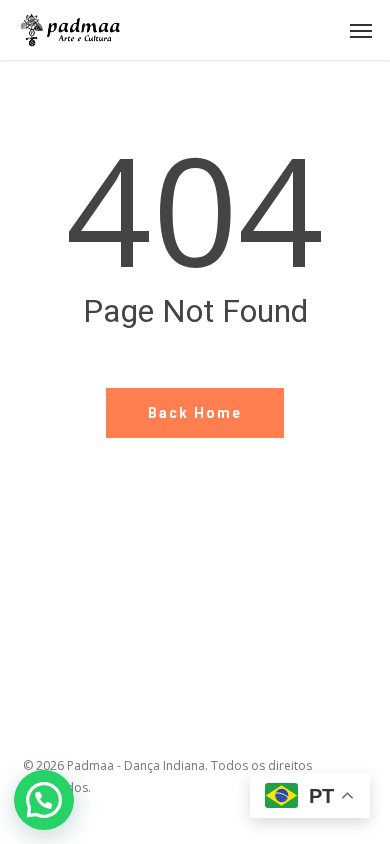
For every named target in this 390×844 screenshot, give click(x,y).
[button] (361, 30)
